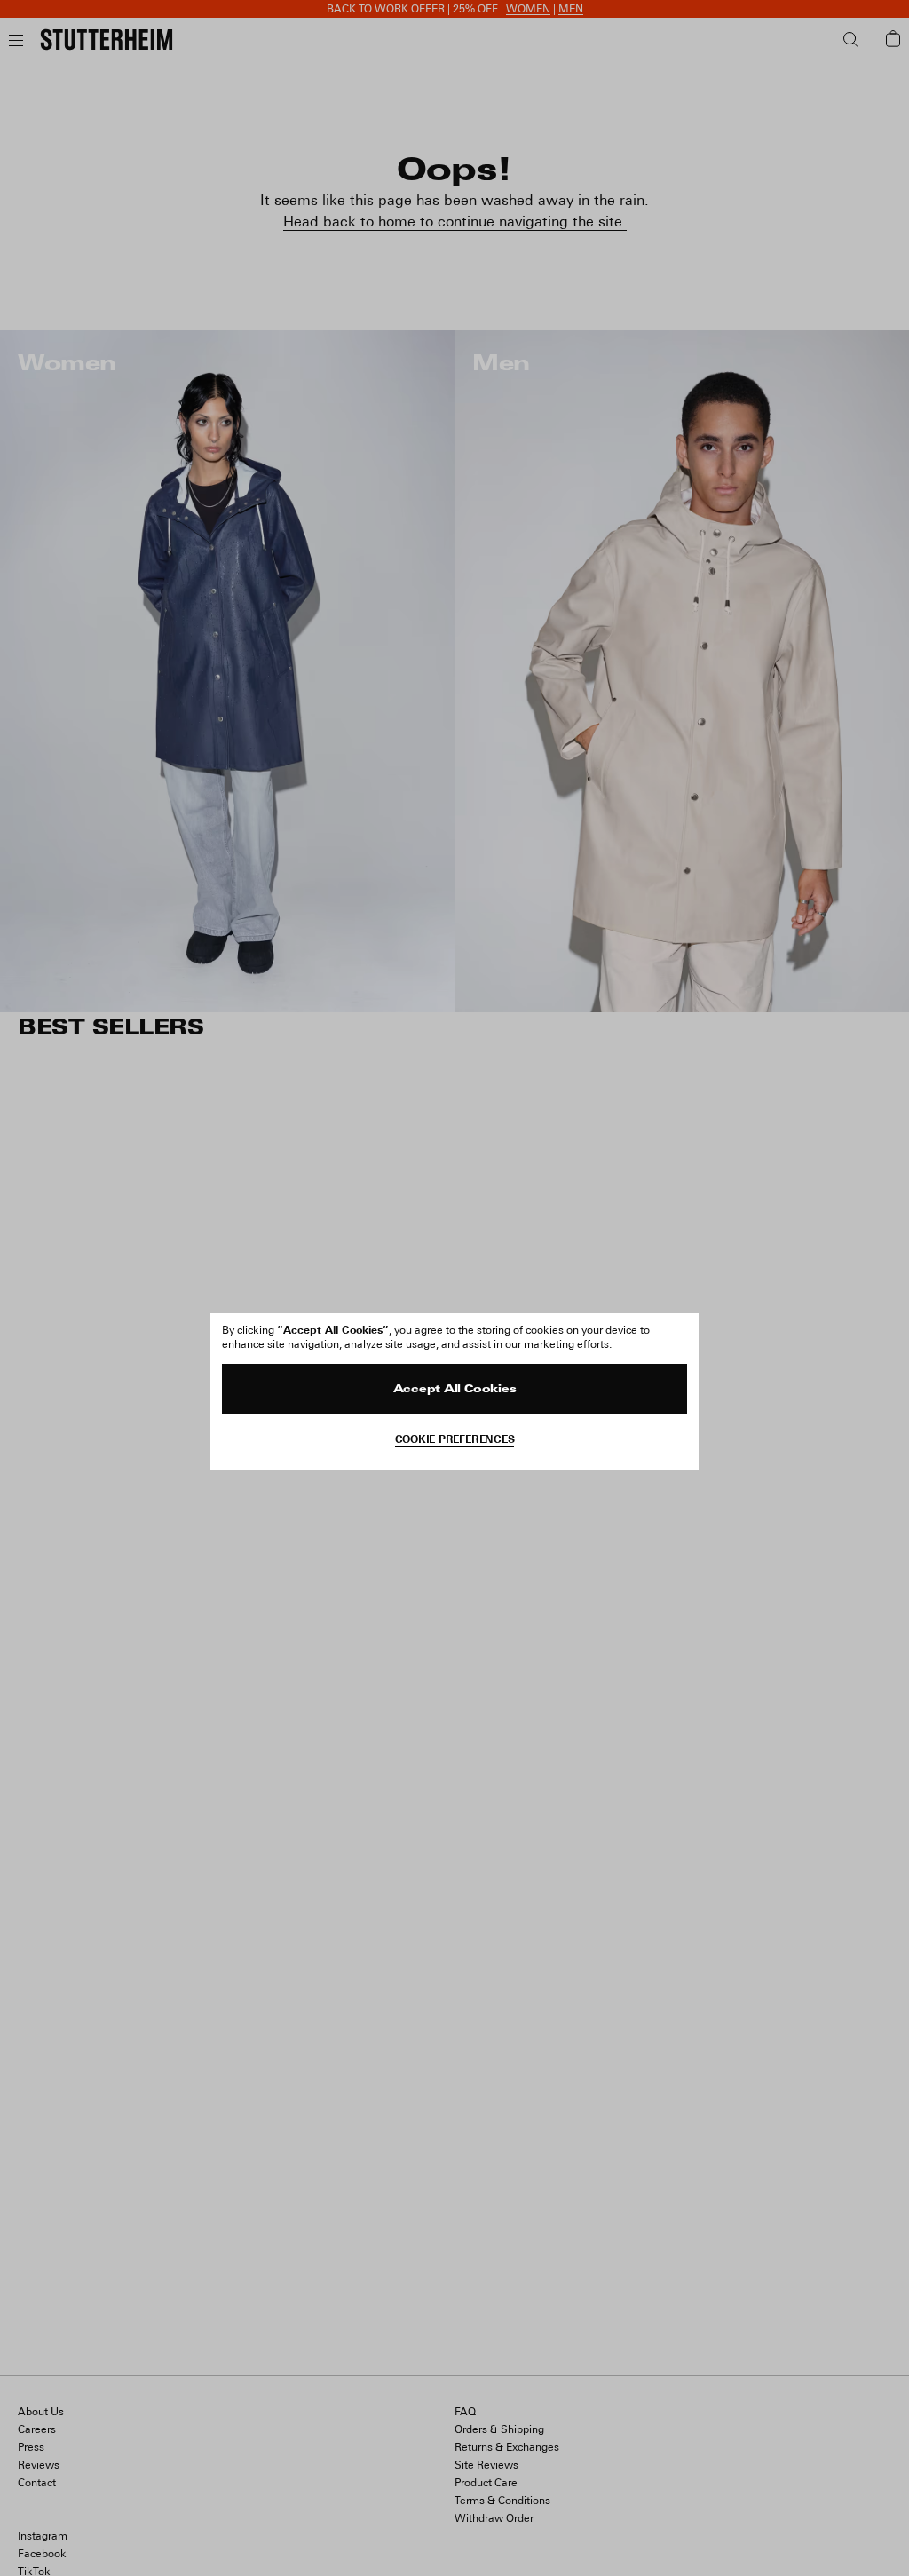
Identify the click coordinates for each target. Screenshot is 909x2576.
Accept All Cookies (455, 1390)
